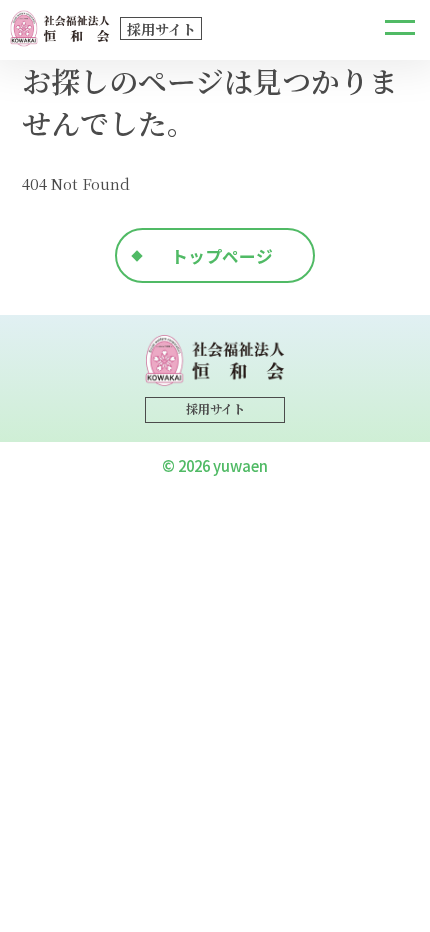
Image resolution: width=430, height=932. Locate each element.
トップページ (222, 255)
